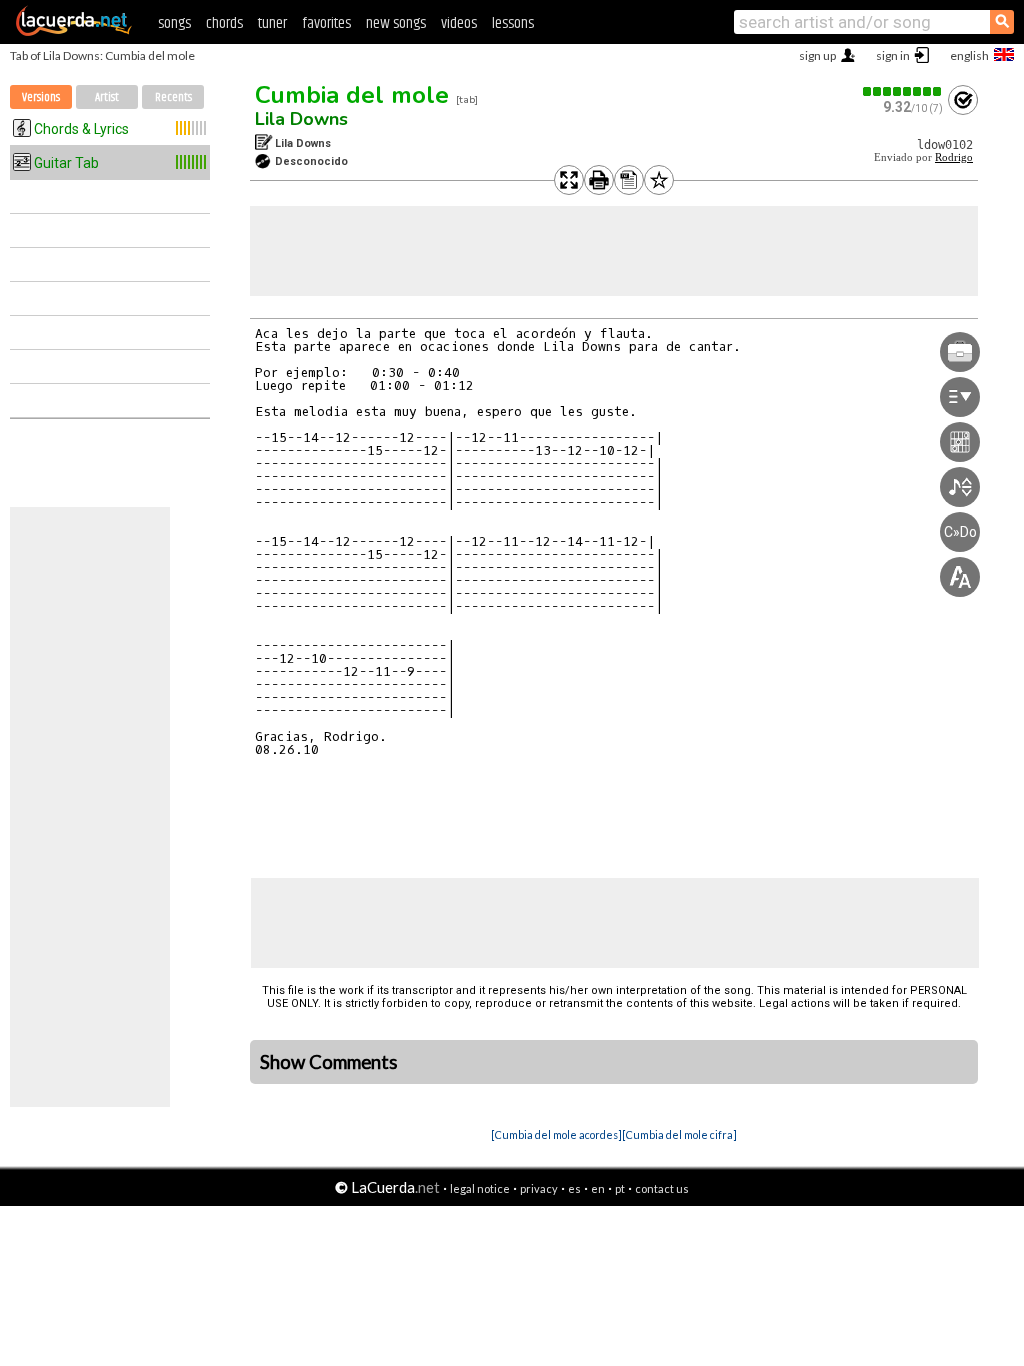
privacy (539, 1188)
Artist (107, 97)
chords (224, 23)
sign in (893, 55)
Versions (41, 97)
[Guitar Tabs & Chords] (74, 32)
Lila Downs (301, 119)
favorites (326, 23)
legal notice (480, 1188)
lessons (513, 23)
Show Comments (329, 1062)
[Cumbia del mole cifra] (679, 1134)
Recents (173, 97)
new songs (396, 23)
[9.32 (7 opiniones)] (903, 91)
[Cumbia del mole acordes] (556, 1134)
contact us (662, 1188)
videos (459, 23)
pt (620, 1188)
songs (174, 23)
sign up (817, 55)
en (598, 1188)
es (574, 1188)
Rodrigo (954, 157)
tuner (272, 23)
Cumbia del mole (352, 95)
